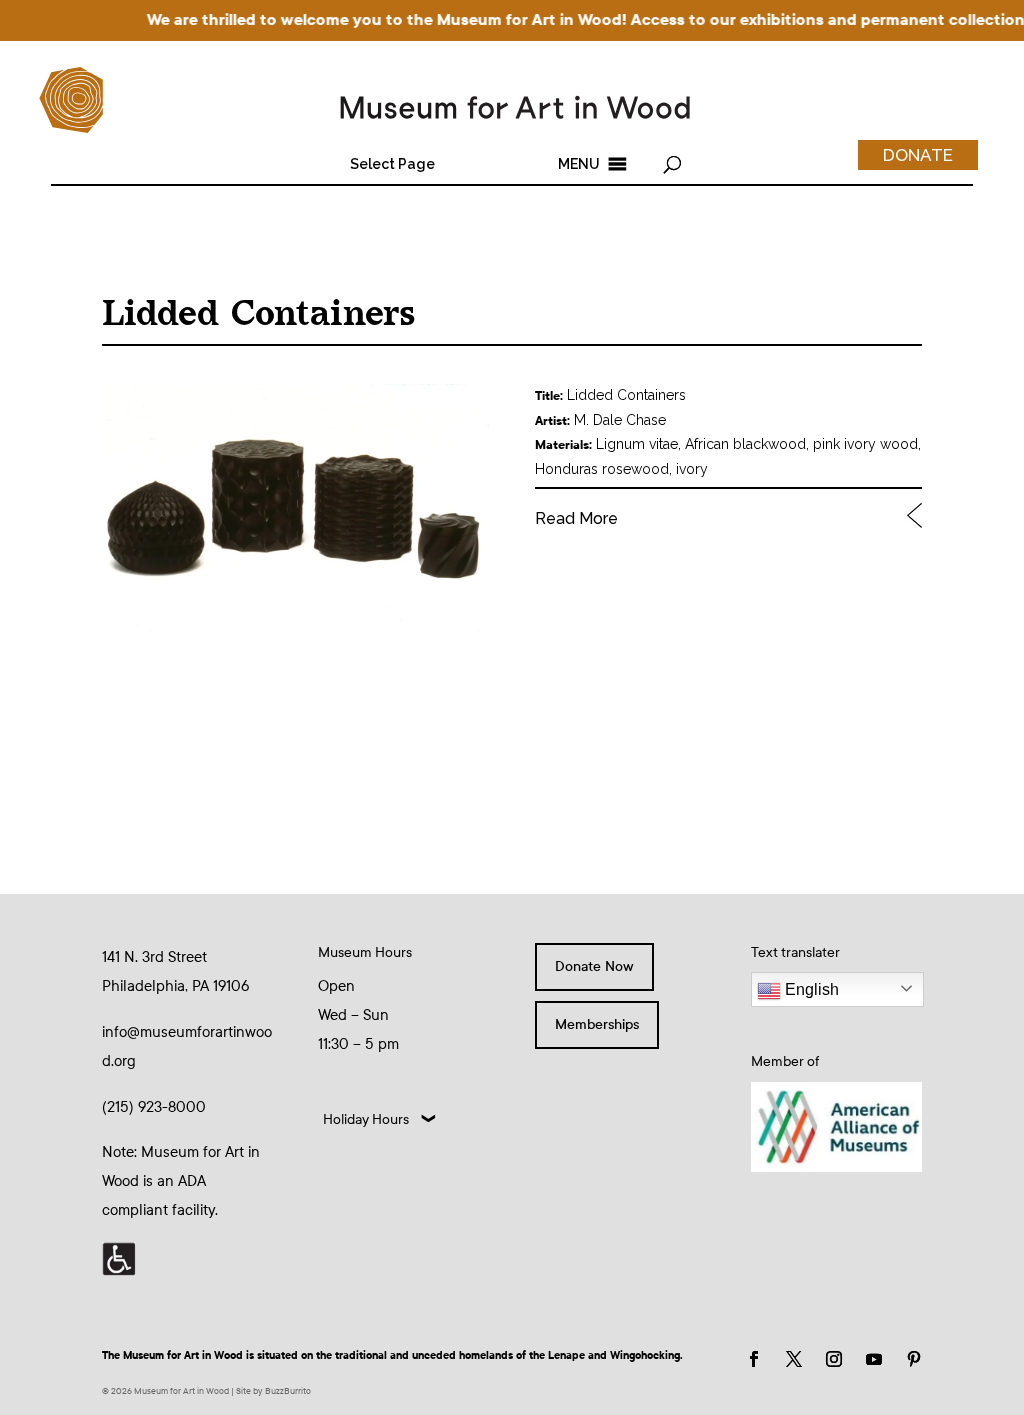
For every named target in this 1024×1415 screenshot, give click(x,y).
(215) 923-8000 (154, 1107)
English (810, 989)
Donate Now (594, 966)
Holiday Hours (366, 1119)
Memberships (597, 1024)
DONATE (918, 155)
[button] (392, 164)
